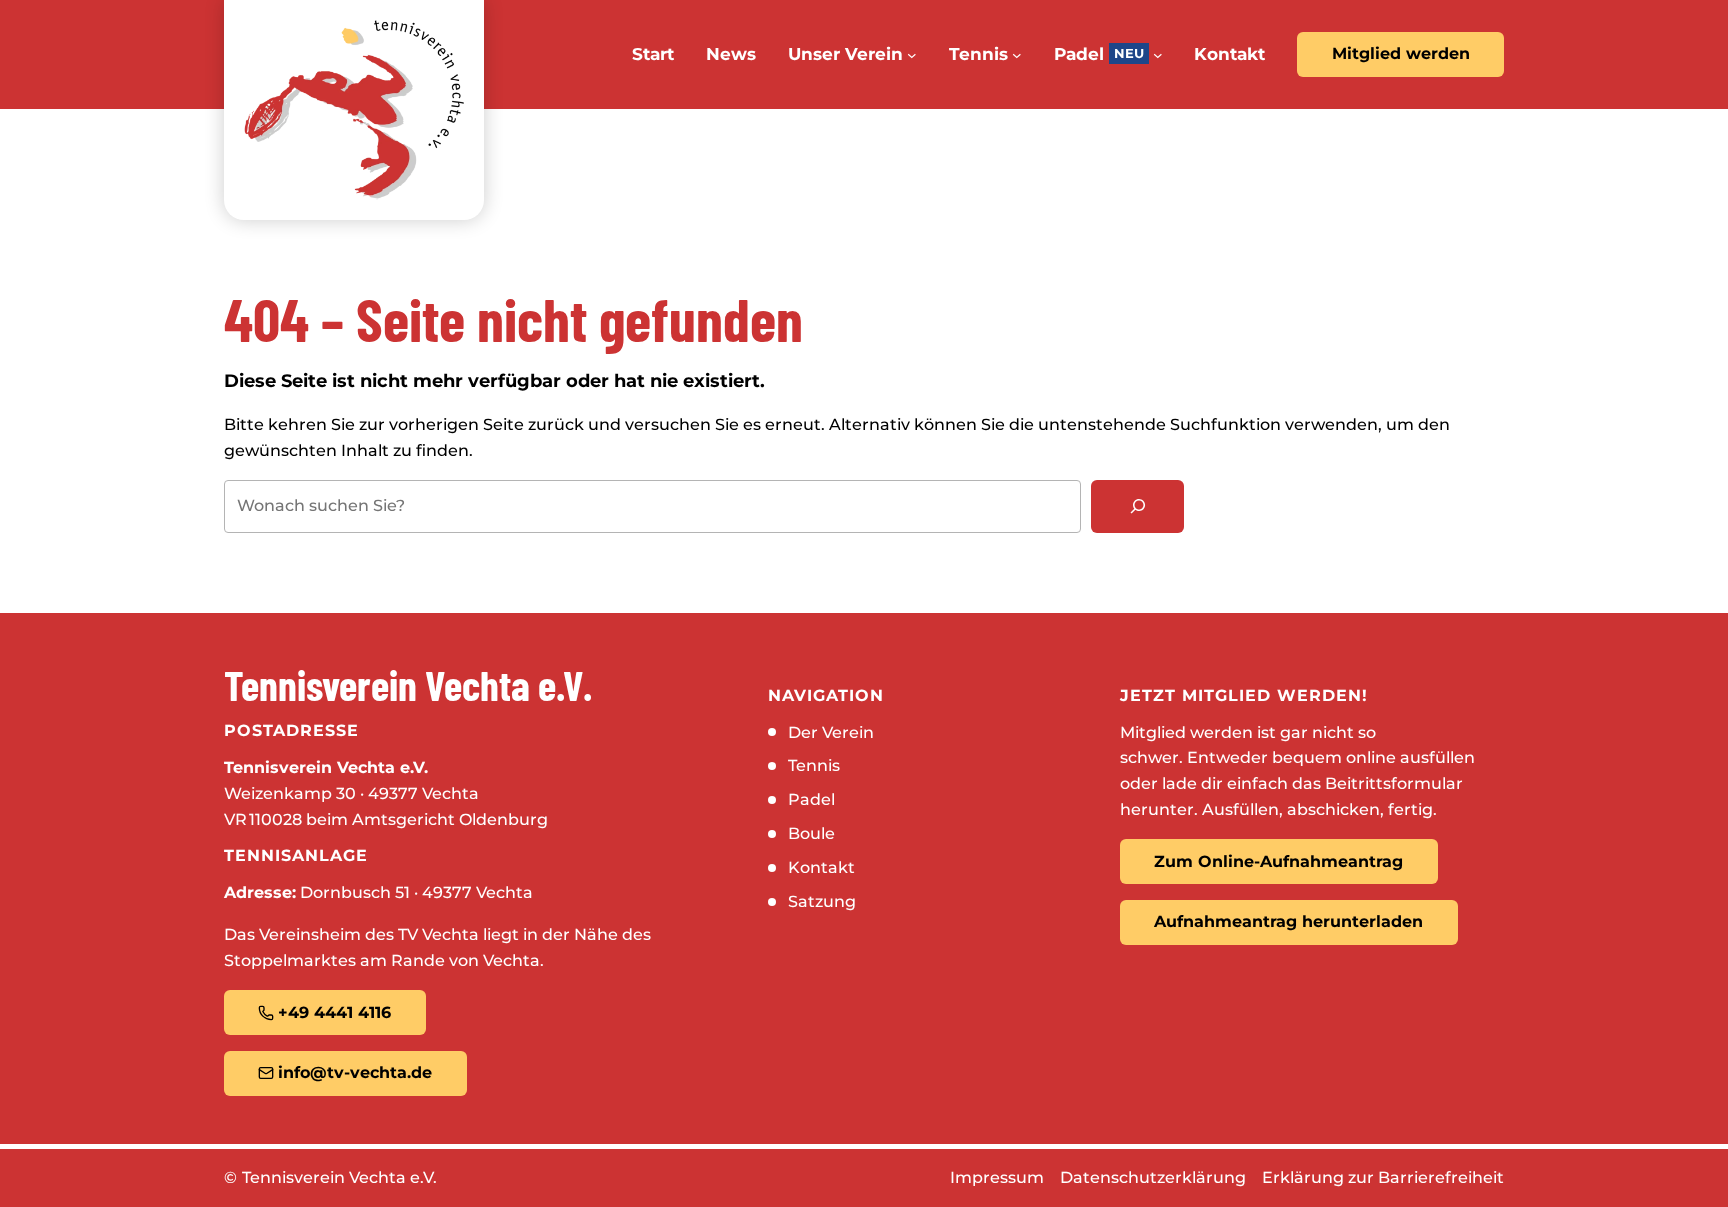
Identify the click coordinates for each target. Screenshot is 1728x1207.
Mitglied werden (1401, 53)
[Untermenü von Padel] (1158, 55)
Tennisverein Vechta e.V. (339, 1177)
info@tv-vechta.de (355, 1072)
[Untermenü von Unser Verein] (912, 55)
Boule (811, 833)
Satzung (822, 901)
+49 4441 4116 (334, 1012)
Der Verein (831, 732)
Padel (811, 799)
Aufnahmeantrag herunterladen (1288, 921)
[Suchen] (1137, 506)
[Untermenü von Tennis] (1017, 55)
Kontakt (821, 867)
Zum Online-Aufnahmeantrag (1278, 861)
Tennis (814, 765)
